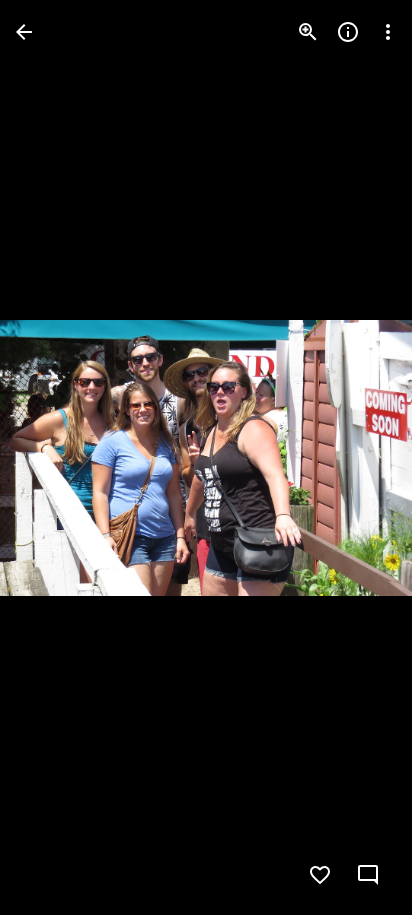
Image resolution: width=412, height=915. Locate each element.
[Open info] (348, 32)
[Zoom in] (308, 32)
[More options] (388, 32)
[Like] (320, 875)
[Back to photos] (24, 32)
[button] (56, 458)
